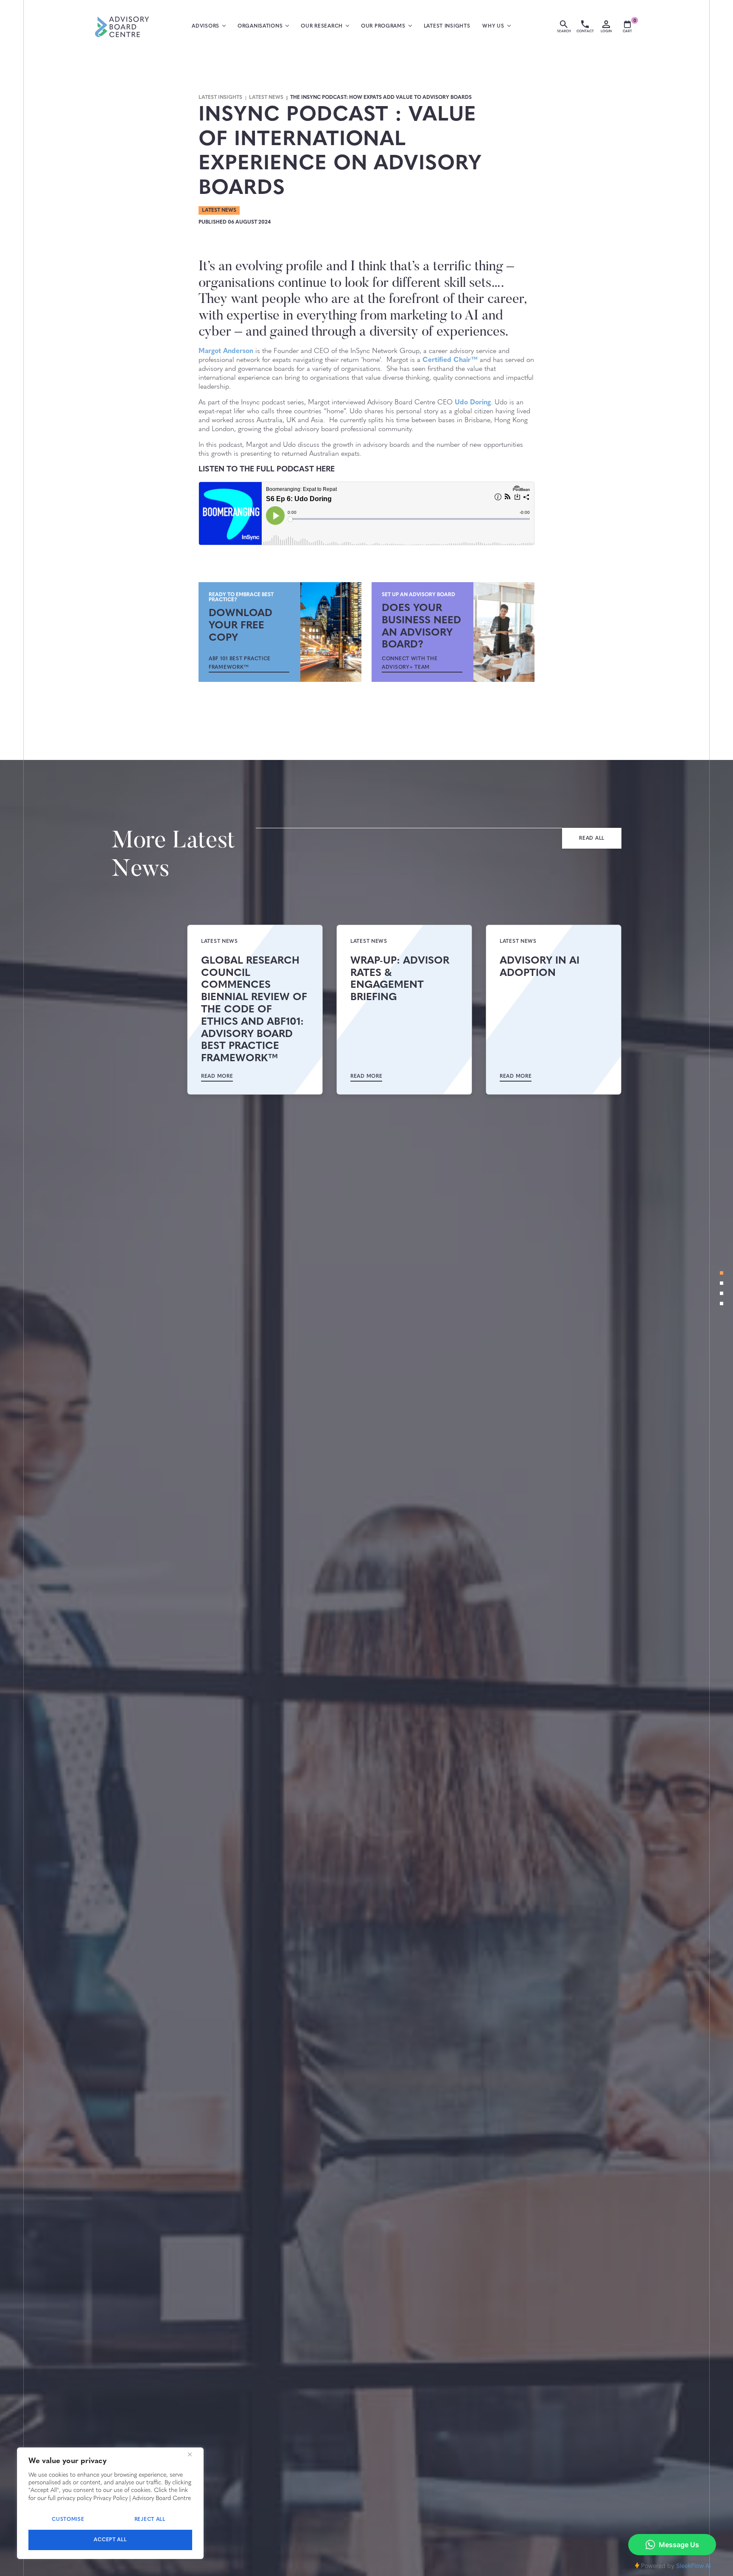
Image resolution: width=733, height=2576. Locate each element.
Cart (629, 27)
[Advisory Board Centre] (122, 27)
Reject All (150, 2520)
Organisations (260, 26)
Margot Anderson (226, 351)
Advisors (206, 26)
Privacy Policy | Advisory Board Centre (142, 2499)
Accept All (110, 2540)
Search (564, 31)
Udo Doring (473, 403)
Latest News (266, 98)
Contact (585, 31)
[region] (110, 2503)
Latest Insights (447, 26)
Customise (68, 2520)
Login (606, 31)
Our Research (322, 26)
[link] (249, 663)
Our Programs (383, 26)
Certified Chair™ (450, 360)
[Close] (190, 2455)
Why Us (493, 26)
